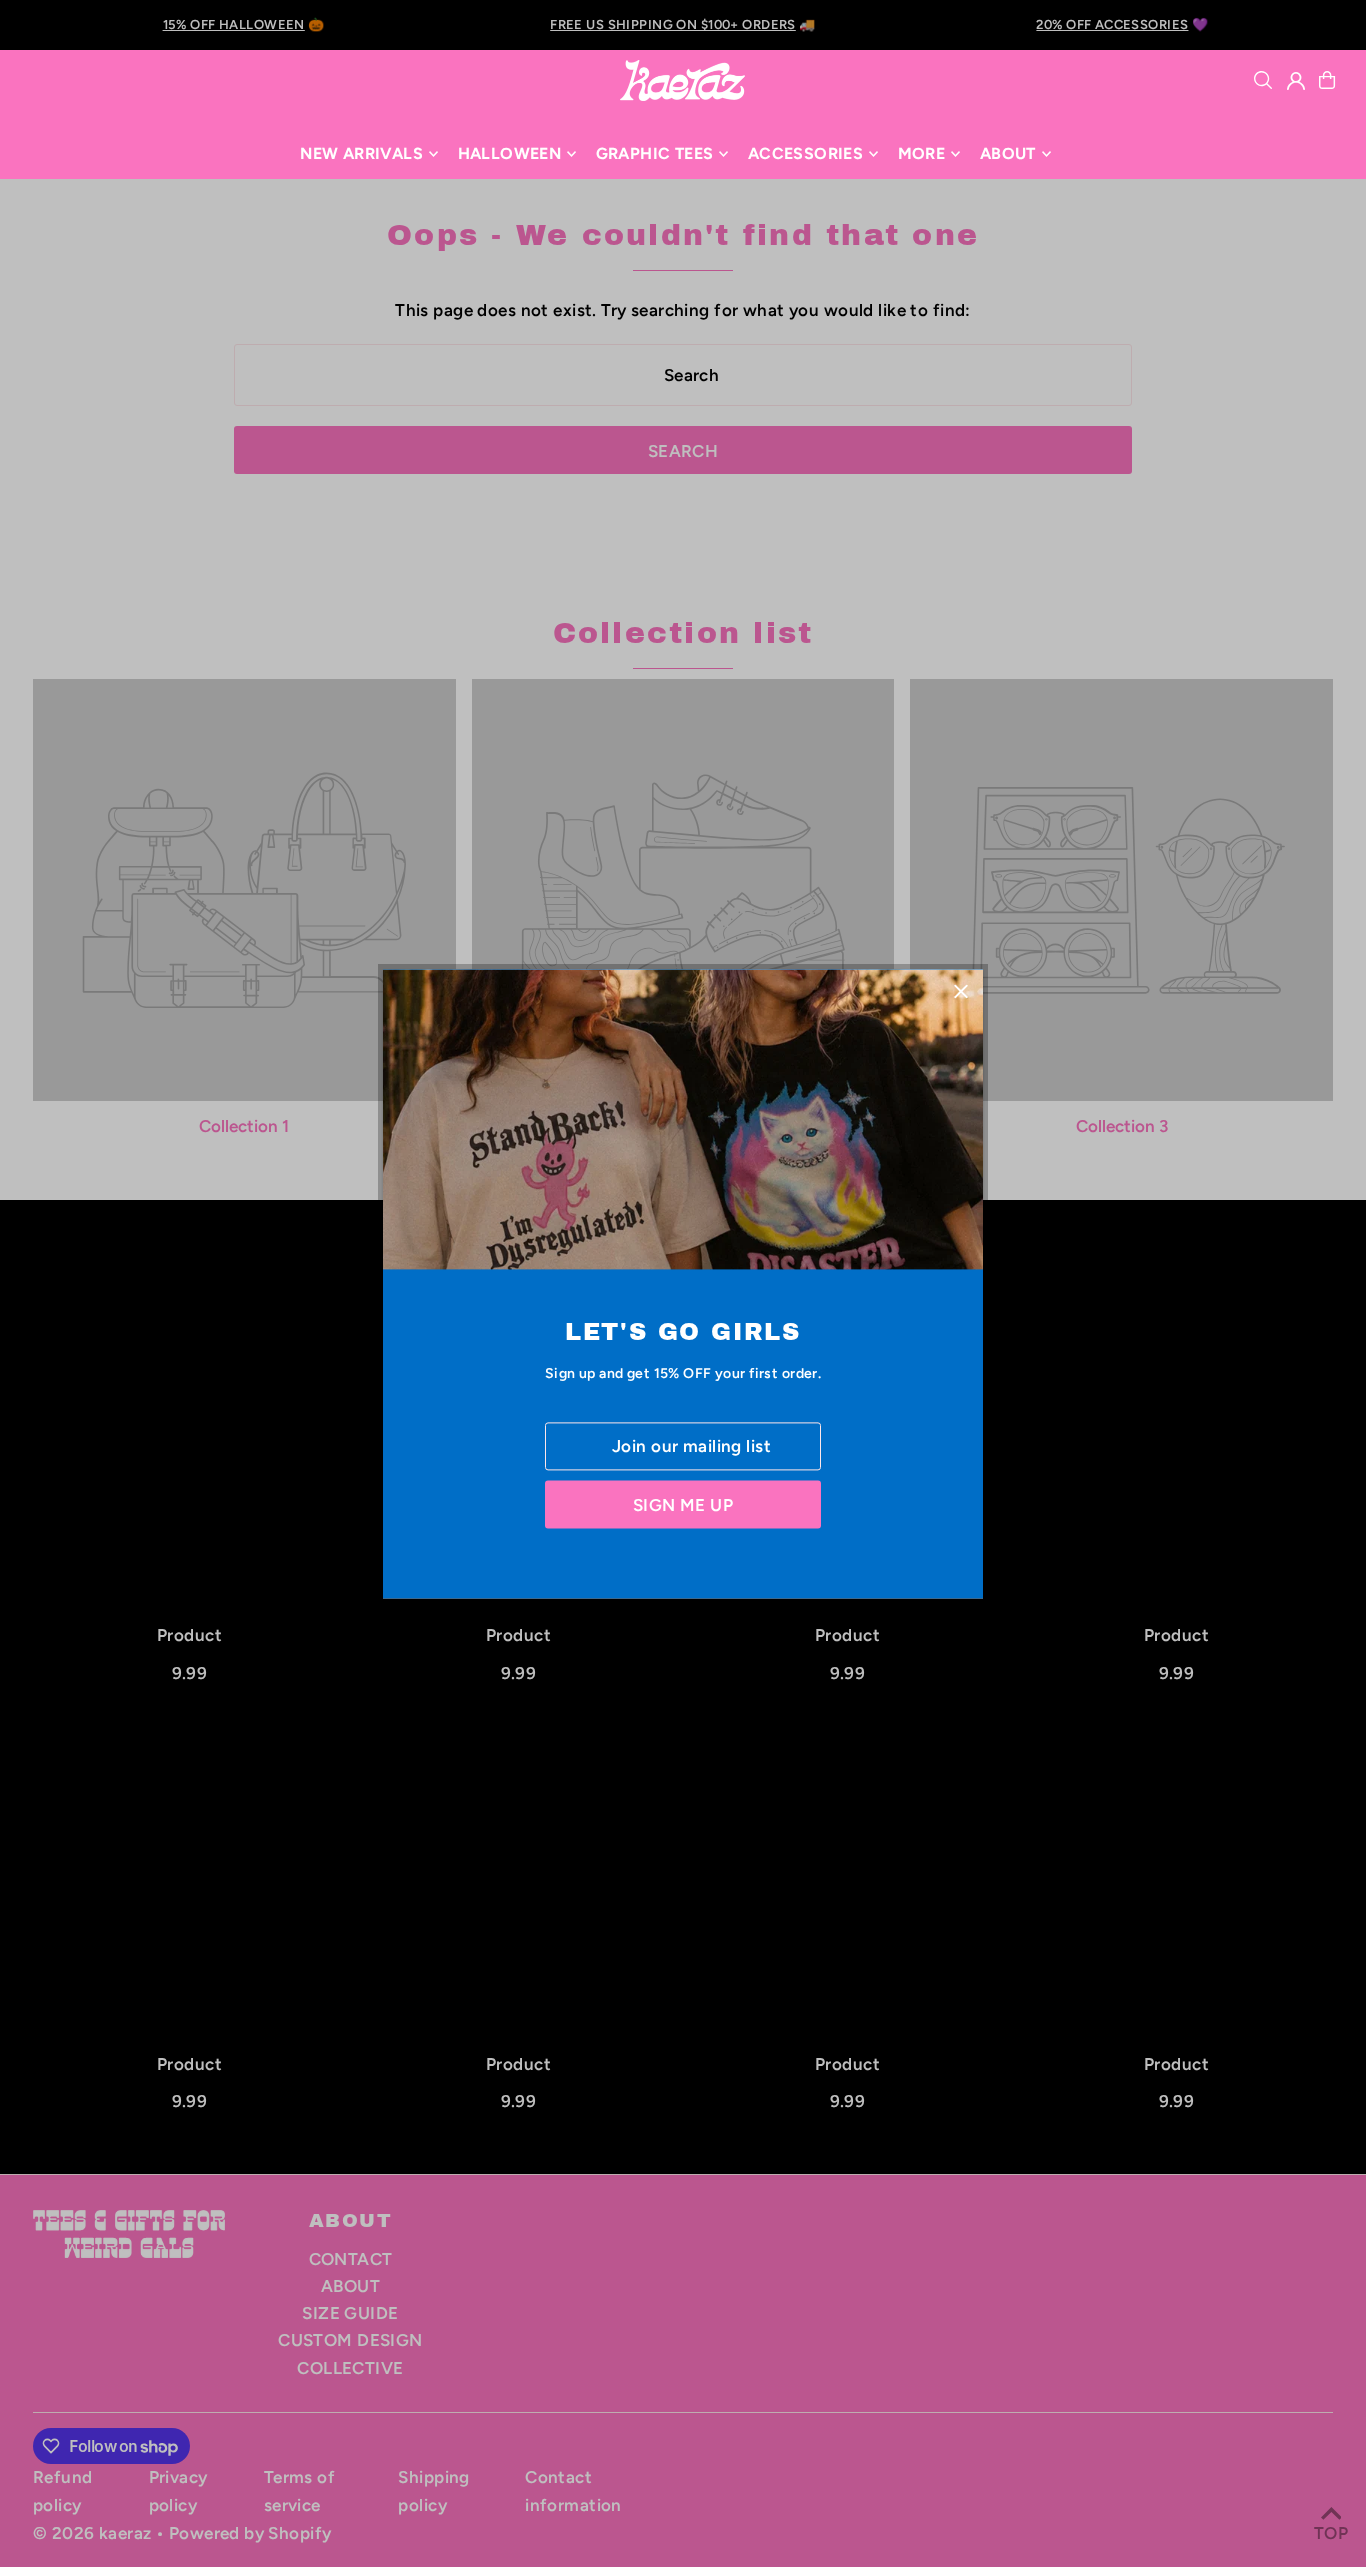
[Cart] (1327, 80)
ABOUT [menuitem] (1008, 153)
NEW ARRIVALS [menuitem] (361, 153)
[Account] (1296, 81)
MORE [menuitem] (922, 153)
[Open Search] (1263, 80)
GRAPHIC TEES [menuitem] (655, 153)
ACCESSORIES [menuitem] (805, 153)
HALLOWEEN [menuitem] (510, 153)
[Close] (960, 991)
